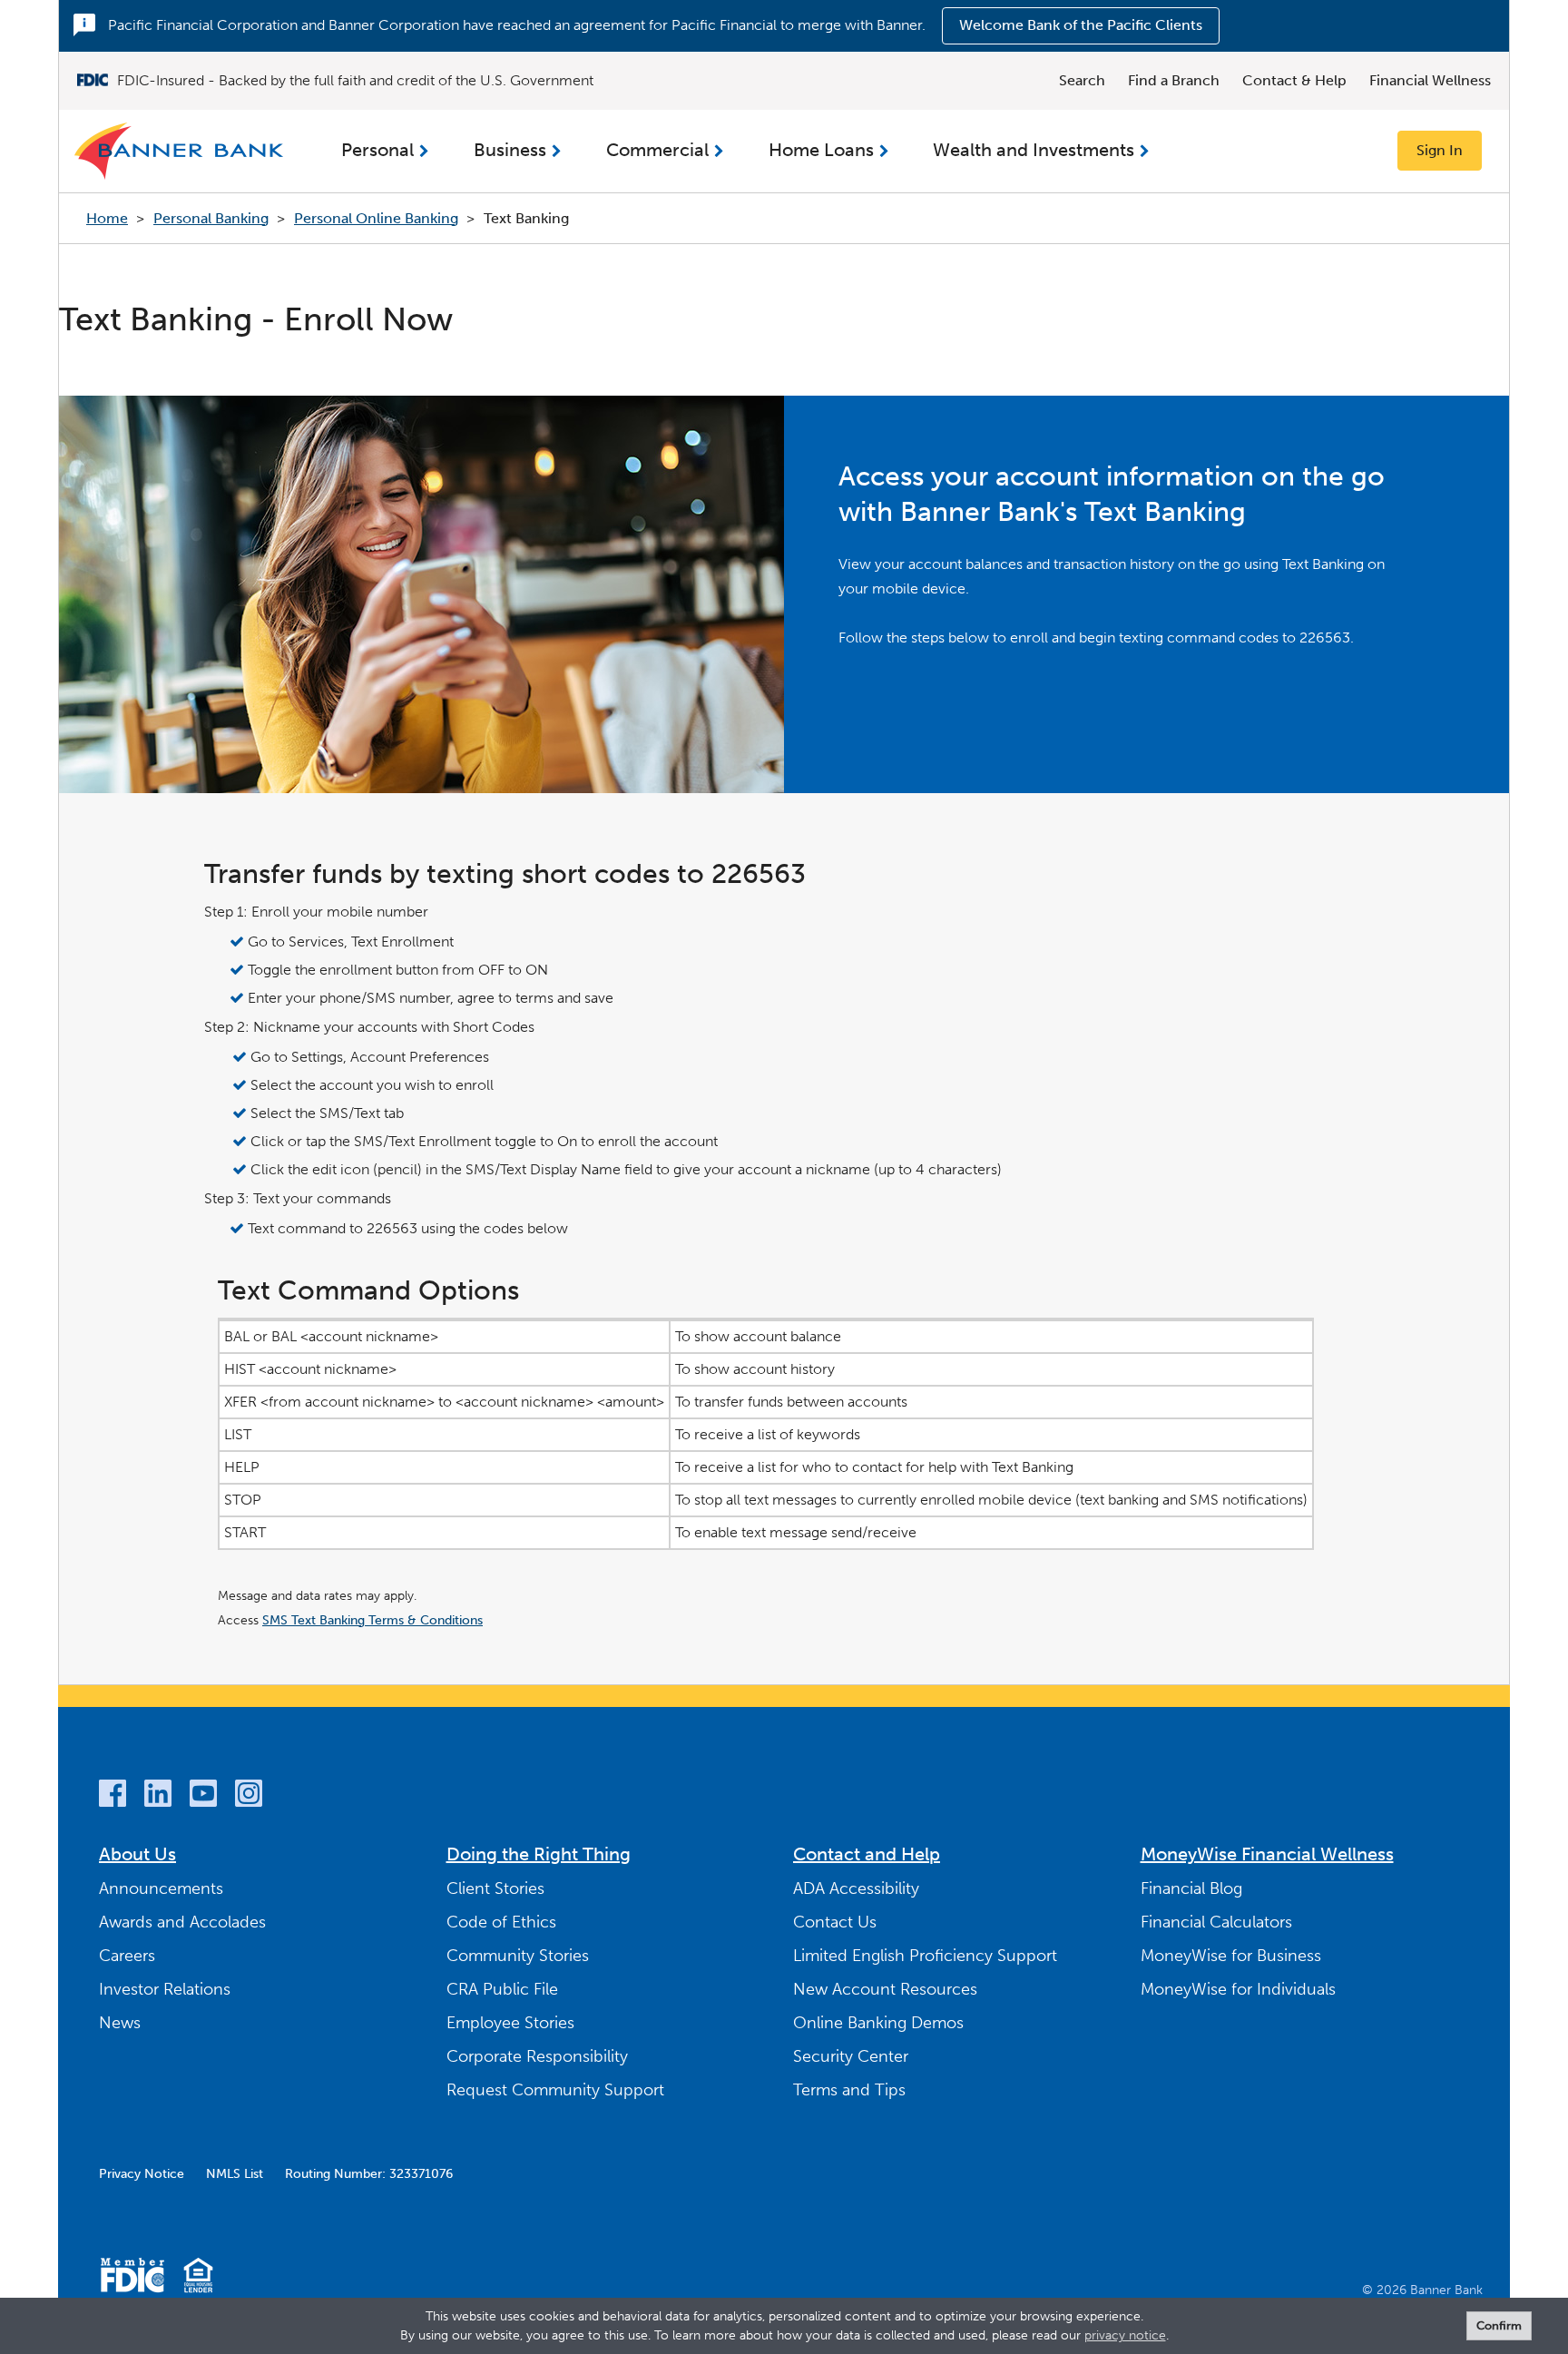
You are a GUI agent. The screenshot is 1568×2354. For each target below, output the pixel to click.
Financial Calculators (1216, 1922)
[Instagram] (249, 1796)
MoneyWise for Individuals (1238, 1989)
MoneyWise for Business (1231, 1956)
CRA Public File (502, 1989)
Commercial (657, 150)
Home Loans (821, 150)
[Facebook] (113, 1796)
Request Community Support (555, 2090)
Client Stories (495, 1888)
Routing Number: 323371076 (369, 2174)
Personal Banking (211, 218)
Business (510, 150)
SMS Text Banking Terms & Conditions (372, 1620)
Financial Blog (1191, 1888)
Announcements (161, 1888)
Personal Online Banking (376, 218)
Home (107, 218)
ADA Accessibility (856, 1888)
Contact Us (835, 1922)
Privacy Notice (142, 2174)
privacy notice (1125, 2335)
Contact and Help (867, 1854)
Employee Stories (510, 2023)
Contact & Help (1294, 80)
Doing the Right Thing (539, 1854)
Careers (127, 1956)
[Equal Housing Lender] (198, 2278)
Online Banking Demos (878, 2023)
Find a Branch (1174, 80)
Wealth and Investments (1034, 150)
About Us (137, 1854)
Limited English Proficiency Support (925, 1956)
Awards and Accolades (182, 1922)
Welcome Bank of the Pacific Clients (1081, 25)
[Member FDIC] (132, 2278)
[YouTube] (203, 1796)
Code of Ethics (501, 1922)
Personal (377, 150)
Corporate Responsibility (537, 2056)
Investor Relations (165, 1989)
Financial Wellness (1430, 80)
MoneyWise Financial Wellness (1267, 1854)
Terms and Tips (849, 2090)
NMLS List (235, 2174)
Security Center (851, 2056)
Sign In (1440, 150)
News (120, 2023)
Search (1082, 80)
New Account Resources (885, 1989)
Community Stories (518, 1956)
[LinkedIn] (158, 1796)
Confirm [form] (1499, 2325)
